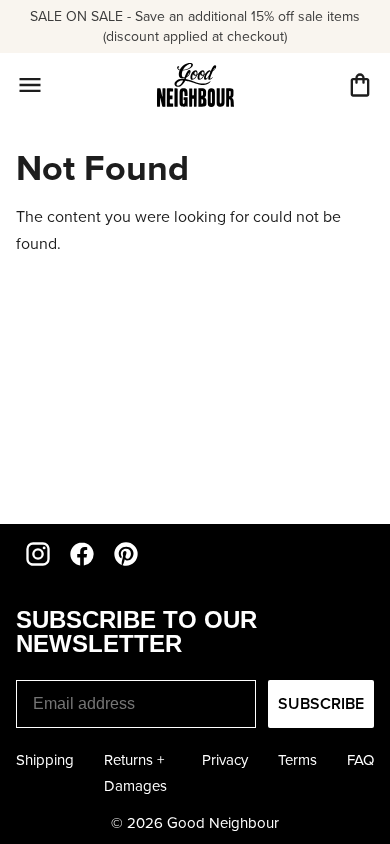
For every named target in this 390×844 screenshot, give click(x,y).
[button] (360, 85)
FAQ (360, 760)
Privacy (225, 760)
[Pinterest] (126, 554)
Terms (297, 760)
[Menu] (30, 85)
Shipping (45, 760)
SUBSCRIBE (321, 703)
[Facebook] (82, 554)
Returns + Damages (135, 773)
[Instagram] (38, 554)
